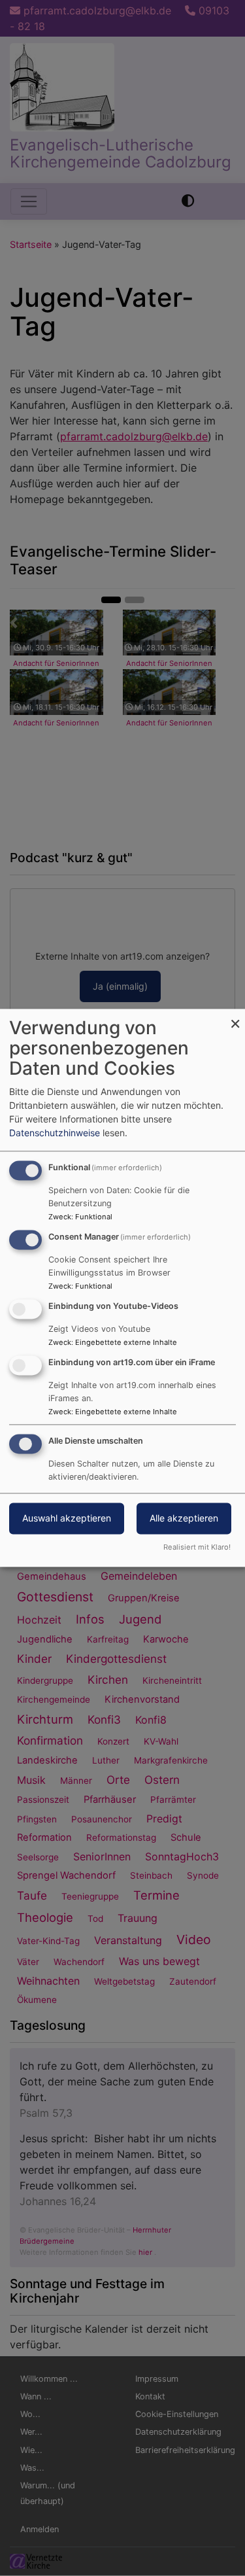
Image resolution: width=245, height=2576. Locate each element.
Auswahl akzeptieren (67, 1519)
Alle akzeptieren (184, 1519)
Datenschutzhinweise (55, 1133)
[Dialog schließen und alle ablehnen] (235, 1017)
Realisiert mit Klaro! (197, 1548)
